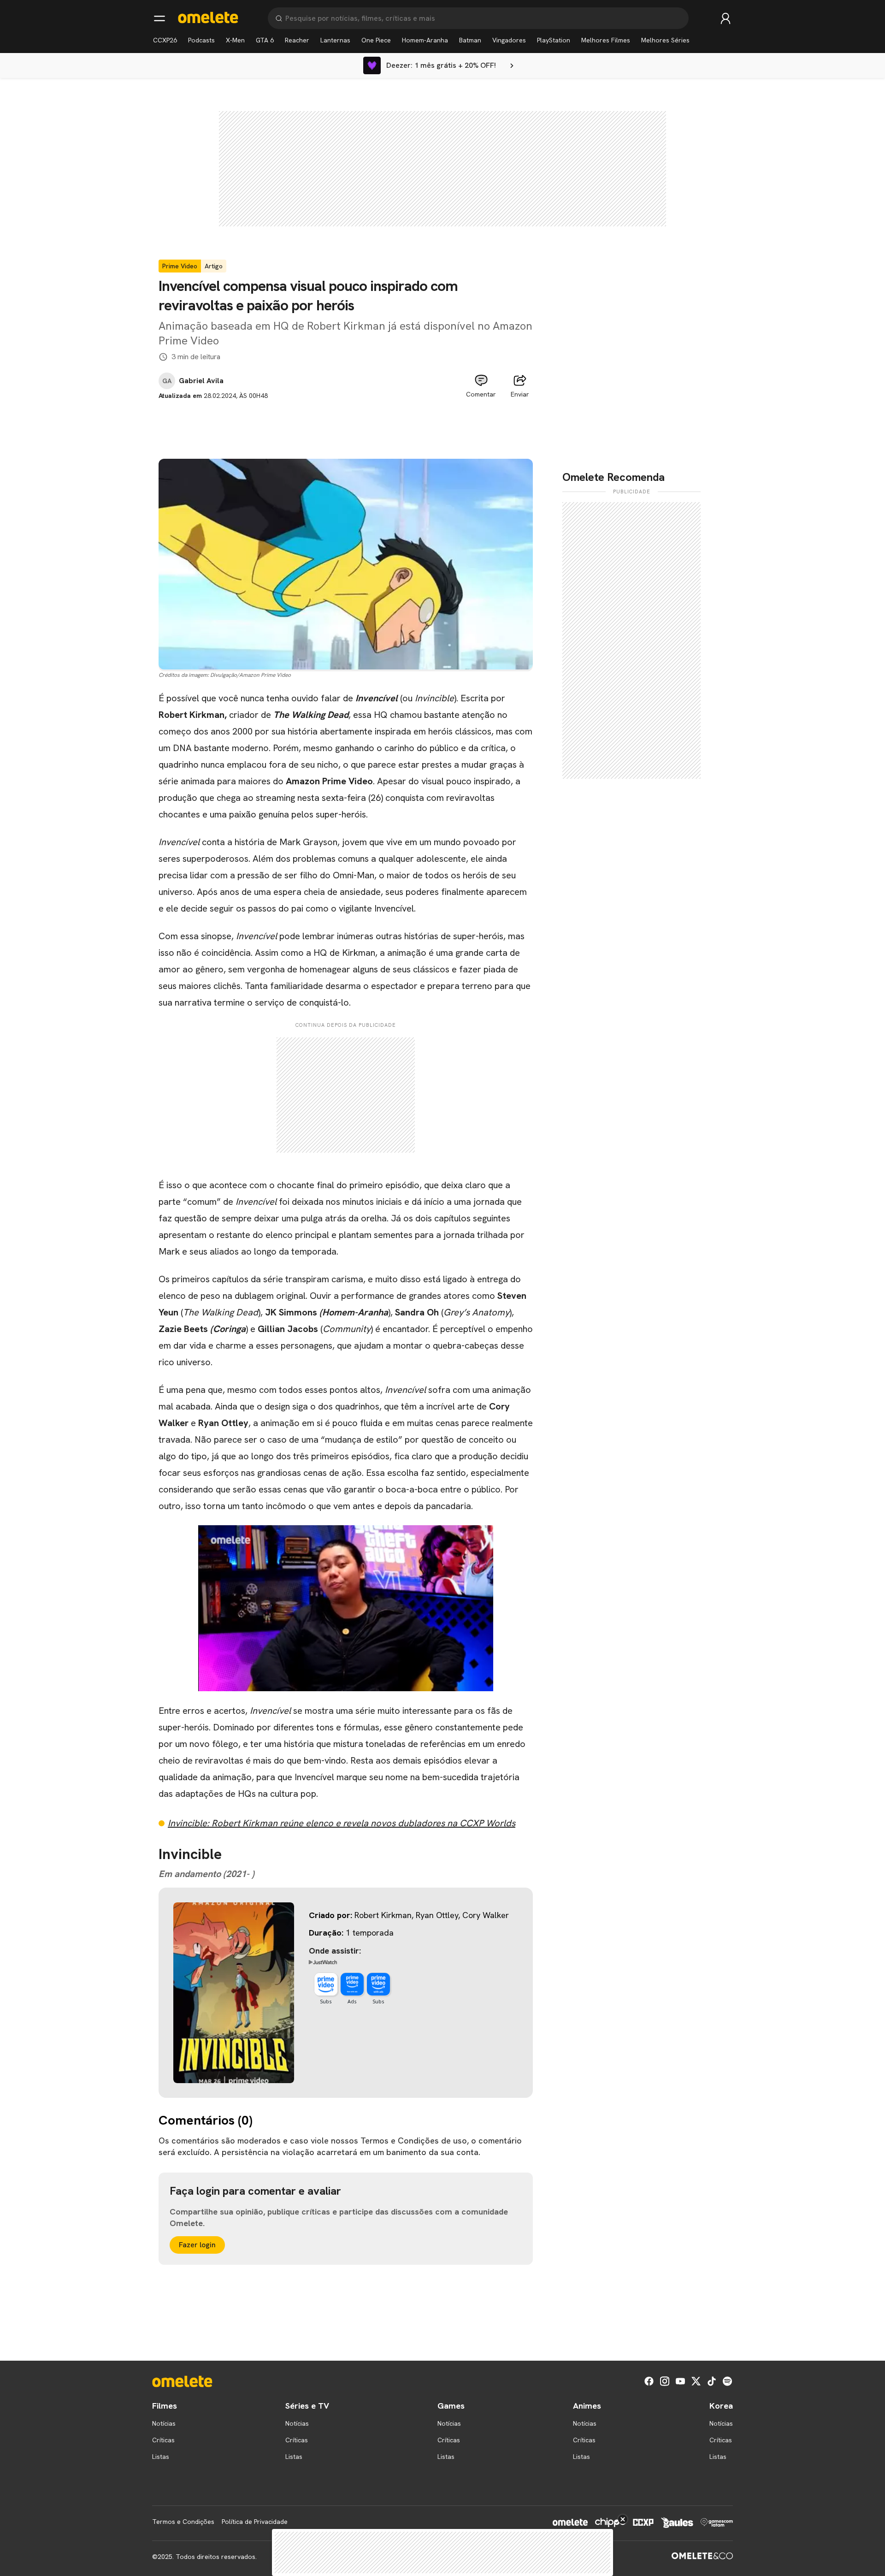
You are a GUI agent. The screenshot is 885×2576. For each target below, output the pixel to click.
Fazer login (197, 2245)
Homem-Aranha (425, 40)
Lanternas (335, 40)
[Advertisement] (346, 421)
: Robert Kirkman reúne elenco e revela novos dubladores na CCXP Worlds (342, 1823)
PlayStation (554, 40)
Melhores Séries (665, 40)
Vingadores (509, 40)
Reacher (297, 40)
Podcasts (201, 40)
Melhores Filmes (606, 40)
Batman (470, 40)
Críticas (163, 2440)
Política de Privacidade (255, 2522)
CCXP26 (165, 40)
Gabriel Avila (201, 381)
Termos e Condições (183, 2522)
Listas (161, 2457)
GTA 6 (265, 40)
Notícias (164, 2423)
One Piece (376, 40)
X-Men (235, 40)
